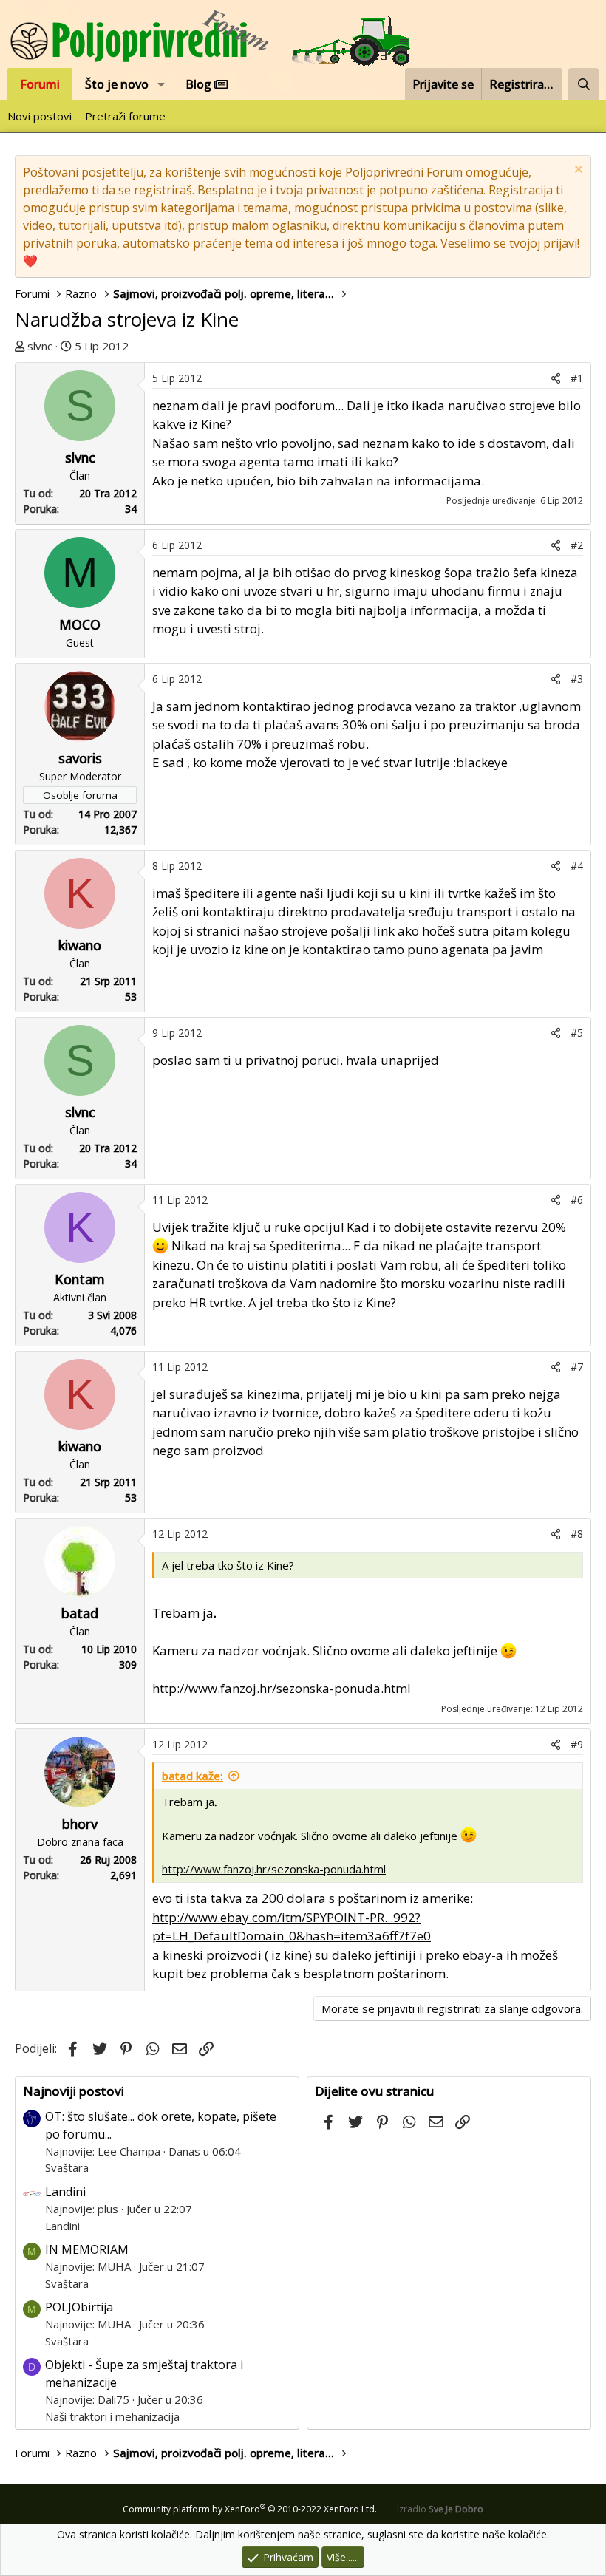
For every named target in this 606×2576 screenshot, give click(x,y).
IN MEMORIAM (87, 2249)
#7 (577, 1367)
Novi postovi (40, 116)
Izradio (440, 2509)
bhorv (80, 1824)
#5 (577, 1033)
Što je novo (117, 84)
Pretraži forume (125, 116)
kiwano (80, 945)
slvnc (40, 346)
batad (80, 1613)
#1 (577, 378)
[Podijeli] (556, 378)
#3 (577, 679)
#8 (577, 1534)
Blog (200, 84)
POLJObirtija (79, 2307)
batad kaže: (193, 1776)
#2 (577, 545)
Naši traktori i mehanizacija (112, 2416)
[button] (161, 84)
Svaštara (67, 2167)
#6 (577, 1200)
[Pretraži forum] (583, 84)
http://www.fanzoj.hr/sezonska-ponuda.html (282, 1688)
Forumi (40, 84)
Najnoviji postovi (74, 2091)
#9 (577, 1744)
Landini (65, 2192)
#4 (577, 866)
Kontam (80, 1279)
